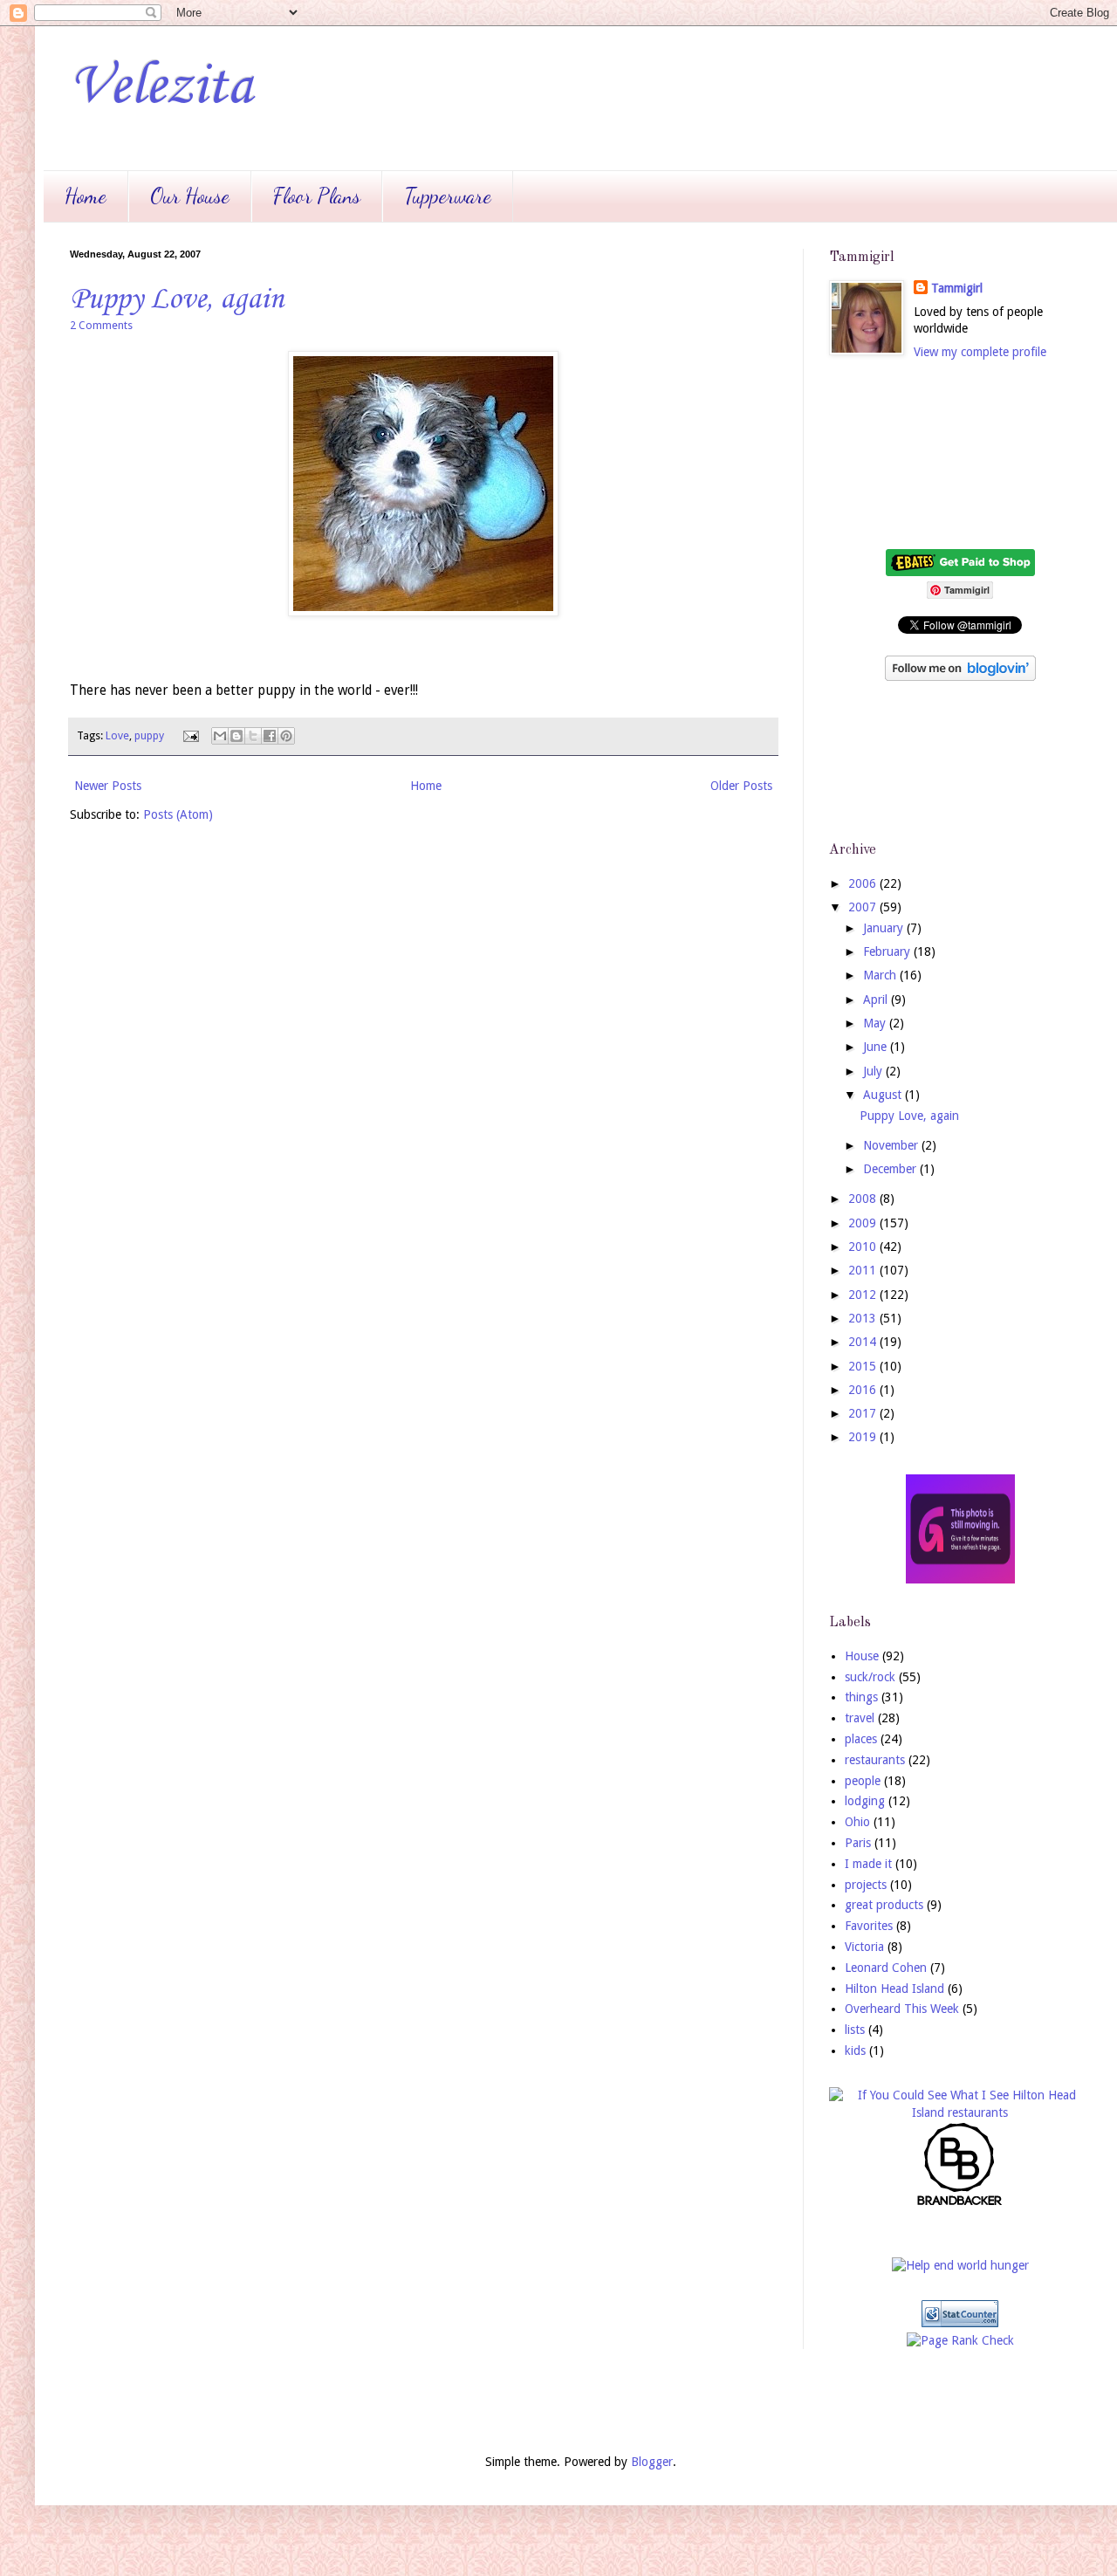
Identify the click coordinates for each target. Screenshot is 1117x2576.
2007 (864, 907)
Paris (858, 1843)
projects (866, 1885)
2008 (864, 1199)
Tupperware (448, 196)
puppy (149, 735)
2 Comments (101, 325)
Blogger (652, 2462)
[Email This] (220, 736)
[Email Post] (190, 735)
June (877, 1047)
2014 (864, 1342)
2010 (864, 1247)
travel (860, 1718)
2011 (864, 1270)
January (885, 928)
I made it (868, 1864)
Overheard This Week (902, 2009)
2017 (864, 1413)
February (888, 951)
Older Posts (741, 786)
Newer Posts (108, 786)
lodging (865, 1801)
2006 (864, 883)
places (861, 1739)
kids (855, 2050)
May (876, 1023)
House (862, 1656)
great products (884, 1905)
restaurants (875, 1760)
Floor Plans (317, 196)
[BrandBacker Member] (960, 2204)
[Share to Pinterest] (286, 736)
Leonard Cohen (886, 1968)
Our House (190, 196)
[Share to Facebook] (270, 736)
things (861, 1697)
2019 (864, 1437)
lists (855, 2030)
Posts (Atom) (178, 814)
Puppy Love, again (177, 300)
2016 (864, 1390)
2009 (864, 1223)
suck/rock (870, 1677)
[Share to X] (253, 736)
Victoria (864, 1947)
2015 (864, 1366)
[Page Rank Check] (960, 2340)
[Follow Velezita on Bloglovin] (960, 677)
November (892, 1145)
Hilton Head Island (894, 1989)
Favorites (869, 1926)
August (884, 1095)
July (874, 1071)
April (877, 999)
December (891, 1169)
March (881, 975)
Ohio (857, 1822)
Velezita (161, 87)
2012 (864, 1295)
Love (117, 735)
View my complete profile (980, 352)
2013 (864, 1318)
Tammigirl (957, 288)
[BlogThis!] (236, 736)
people (863, 1781)
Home (86, 196)
